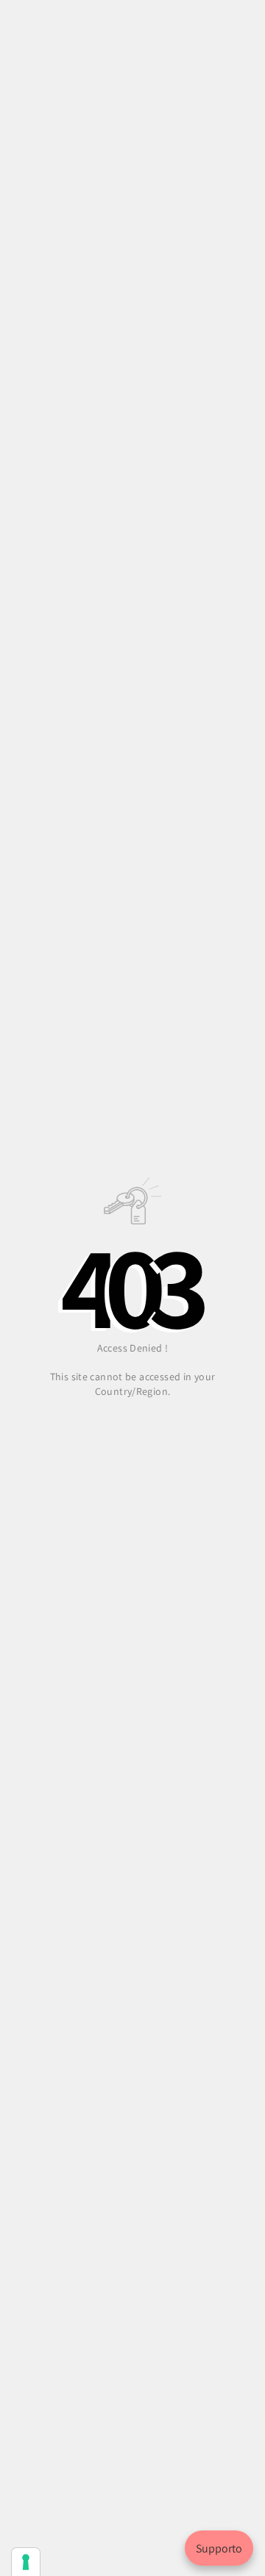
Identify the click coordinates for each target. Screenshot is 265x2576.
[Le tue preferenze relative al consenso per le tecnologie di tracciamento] (26, 2562)
